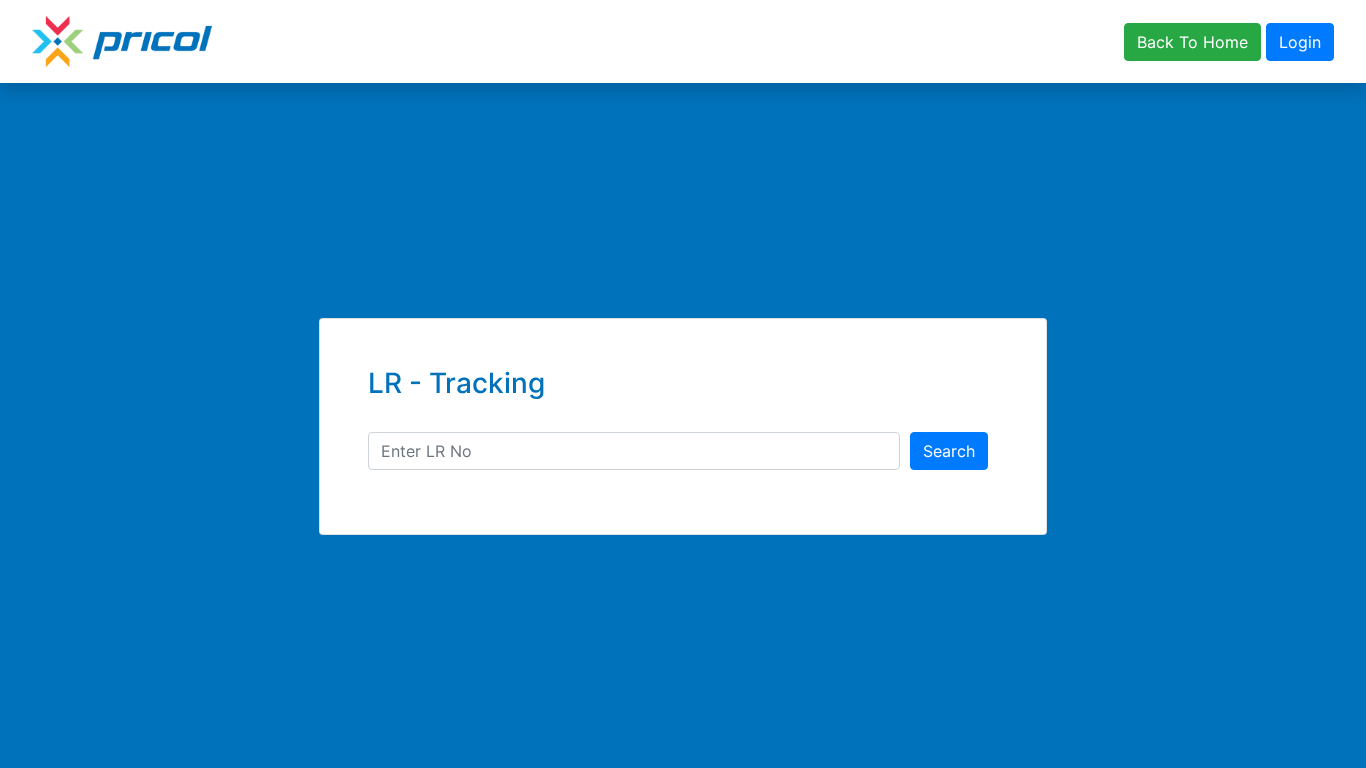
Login (1300, 42)
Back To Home (1192, 42)
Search (949, 451)
